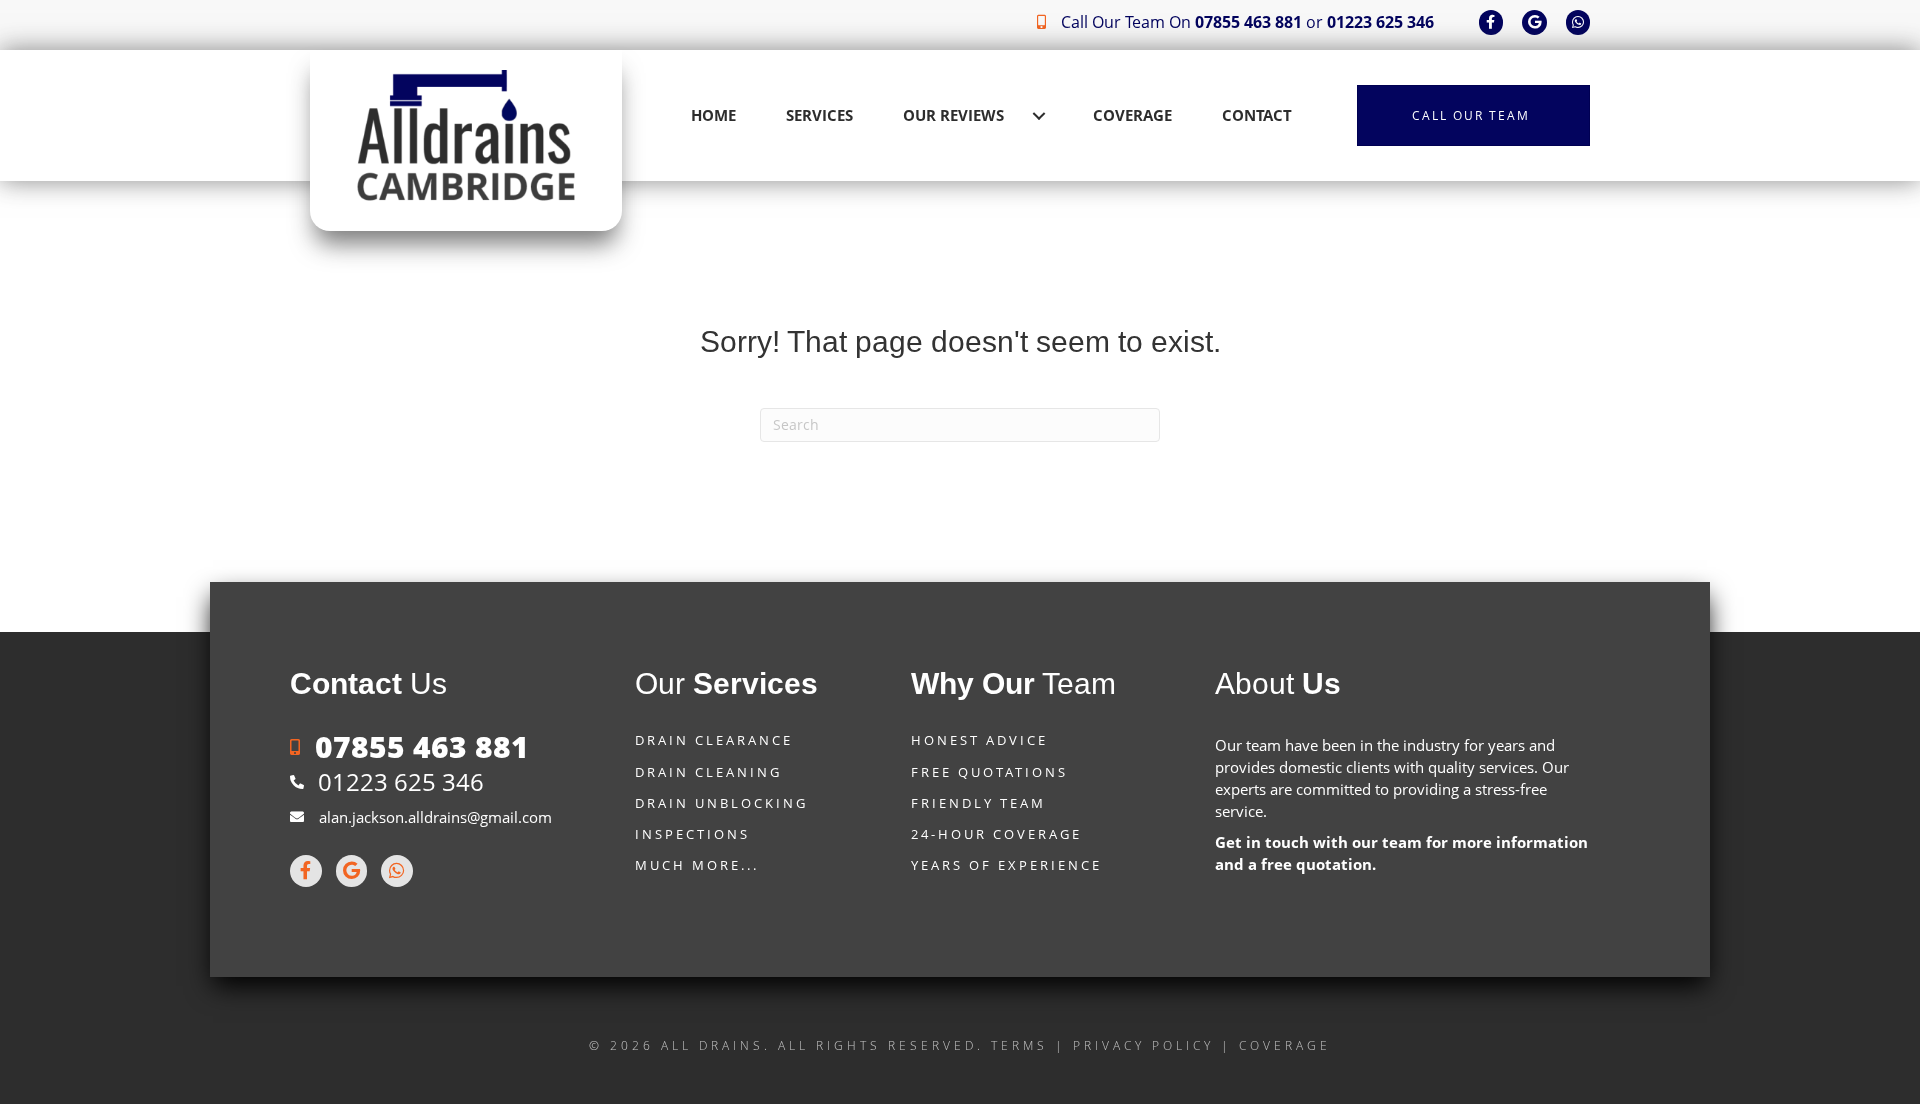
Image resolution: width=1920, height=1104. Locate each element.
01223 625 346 (1380, 22)
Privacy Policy (1143, 1045)
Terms (1019, 1045)
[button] (1038, 116)
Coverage (1285, 1045)
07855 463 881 (1248, 22)
